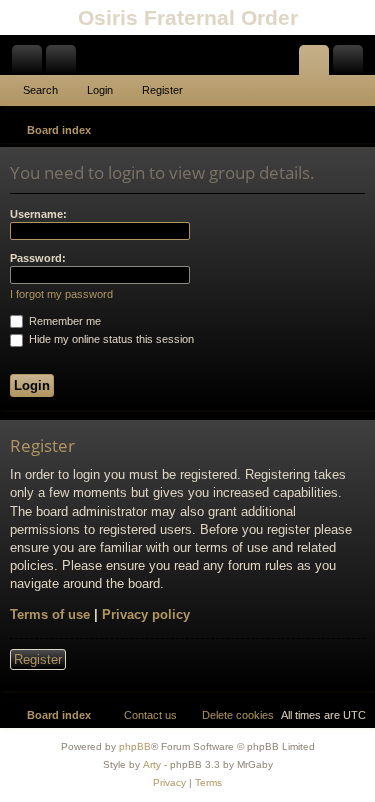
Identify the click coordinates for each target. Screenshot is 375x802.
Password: (38, 258)
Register (162, 90)
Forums (65, 64)
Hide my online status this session (110, 339)
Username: (38, 214)
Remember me (63, 321)
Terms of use (50, 614)
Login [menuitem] (318, 64)
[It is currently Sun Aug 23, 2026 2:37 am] (331, 130)
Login (100, 90)
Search (40, 90)
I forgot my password (61, 294)
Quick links (31, 64)
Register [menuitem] (352, 64)
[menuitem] (357, 130)
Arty (152, 764)
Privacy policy (146, 614)
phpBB (135, 746)
